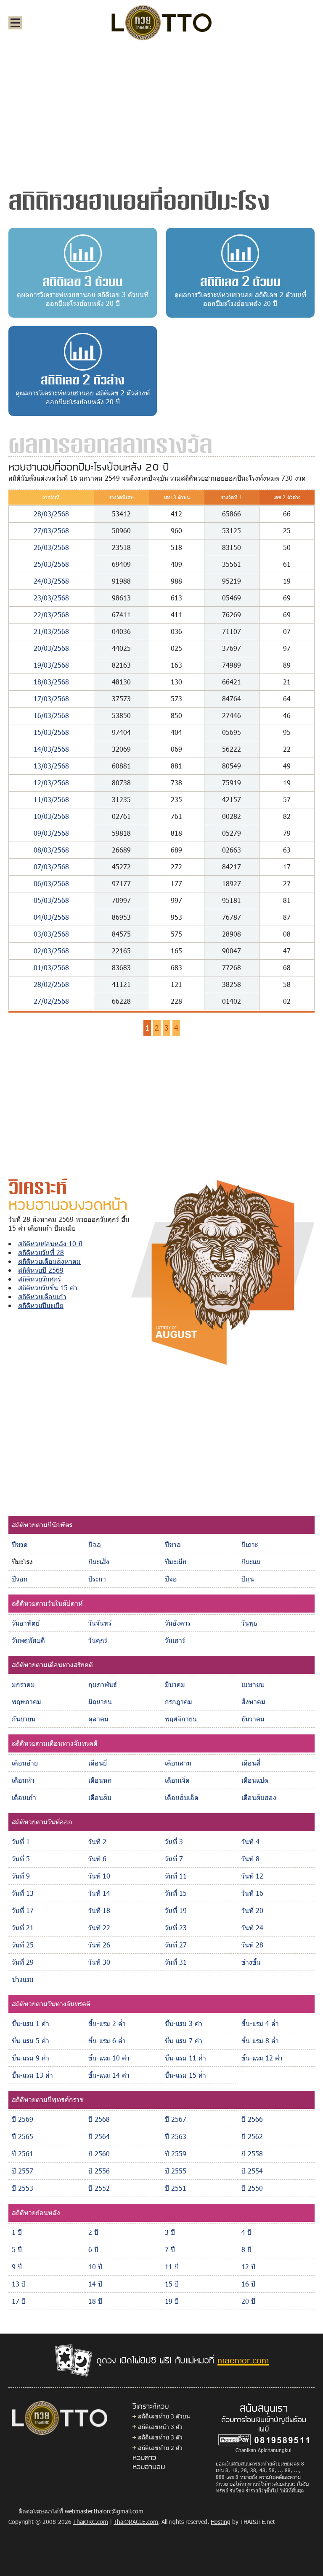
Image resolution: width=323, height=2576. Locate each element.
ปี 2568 (99, 2119)
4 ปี (246, 2232)
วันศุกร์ (98, 1640)
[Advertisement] (161, 111)
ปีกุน (248, 1579)
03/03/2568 (51, 934)
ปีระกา (97, 1579)
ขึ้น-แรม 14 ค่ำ (109, 2075)
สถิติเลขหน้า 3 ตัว (160, 2427)
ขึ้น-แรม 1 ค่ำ (30, 2023)
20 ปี (248, 2301)
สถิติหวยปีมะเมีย (41, 1305)
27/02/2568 (51, 1001)
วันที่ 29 (23, 1962)
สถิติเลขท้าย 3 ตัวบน (164, 2416)
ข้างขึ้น (251, 1962)
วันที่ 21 (23, 1927)
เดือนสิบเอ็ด (182, 1797)
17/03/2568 (51, 699)
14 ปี (95, 2284)
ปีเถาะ (250, 1544)
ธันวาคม (253, 1719)
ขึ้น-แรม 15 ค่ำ (185, 2075)
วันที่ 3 (174, 1841)
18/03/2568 (51, 682)
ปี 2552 (99, 2188)
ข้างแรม (23, 1979)
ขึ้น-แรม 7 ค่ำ (184, 2041)
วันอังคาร (178, 1623)
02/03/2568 (51, 951)
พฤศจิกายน (181, 1719)
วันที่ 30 (99, 1962)
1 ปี (17, 2232)
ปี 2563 (176, 2136)
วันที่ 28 (252, 1945)
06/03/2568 (51, 883)
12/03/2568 (51, 783)
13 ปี (19, 2284)
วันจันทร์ (100, 1623)
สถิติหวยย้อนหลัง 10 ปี (50, 1243)
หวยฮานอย (149, 2466)
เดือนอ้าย (25, 1763)
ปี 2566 (252, 2119)
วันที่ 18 (99, 1910)
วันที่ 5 (21, 1859)
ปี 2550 (252, 2188)
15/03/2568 (51, 732)
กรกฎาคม (179, 1701)
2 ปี (93, 2232)
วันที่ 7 (174, 1859)
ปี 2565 (23, 2136)
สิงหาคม (253, 1701)
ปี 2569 (23, 2119)
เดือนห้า (23, 1780)
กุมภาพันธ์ (103, 1684)
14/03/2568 (51, 749)
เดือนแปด (255, 1780)
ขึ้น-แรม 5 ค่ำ (30, 2041)
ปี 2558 (252, 2154)
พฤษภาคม (26, 1701)
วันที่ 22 (99, 1927)
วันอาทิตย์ (26, 1623)
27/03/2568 (51, 530)
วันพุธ (249, 1623)
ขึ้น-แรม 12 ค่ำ (262, 2058)
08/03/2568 (51, 850)
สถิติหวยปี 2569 (41, 1270)
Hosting (221, 2522)
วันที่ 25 (23, 1945)
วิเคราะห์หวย (151, 2406)
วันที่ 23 (176, 1927)
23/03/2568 (51, 598)
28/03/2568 (51, 514)
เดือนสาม (178, 1763)
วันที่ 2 (97, 1841)
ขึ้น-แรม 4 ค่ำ (260, 2023)
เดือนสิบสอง (259, 1797)
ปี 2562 (252, 2136)
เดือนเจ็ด (177, 1780)
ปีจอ (171, 1579)
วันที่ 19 (176, 1910)
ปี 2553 (23, 2188)
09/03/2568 (51, 833)
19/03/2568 (51, 665)
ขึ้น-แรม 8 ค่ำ (260, 2041)
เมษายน (253, 1684)
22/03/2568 (51, 614)
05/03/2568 (51, 900)
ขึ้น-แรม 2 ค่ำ (107, 2023)
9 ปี (17, 2267)
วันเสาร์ (175, 1640)
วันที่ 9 (21, 1876)
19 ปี (172, 2301)
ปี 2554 (252, 2171)
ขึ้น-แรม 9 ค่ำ (30, 2058)
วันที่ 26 (99, 1945)
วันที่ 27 (176, 1945)
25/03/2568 (51, 564)
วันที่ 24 (252, 1927)
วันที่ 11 (176, 1876)
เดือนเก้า (24, 1797)
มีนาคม (175, 1684)
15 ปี (172, 2284)
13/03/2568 (51, 766)
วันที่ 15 (176, 1893)
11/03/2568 (51, 799)
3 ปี (170, 2232)
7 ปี (170, 2249)
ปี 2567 (176, 2119)
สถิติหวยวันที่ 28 (41, 1252)
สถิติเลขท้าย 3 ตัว (160, 2437)
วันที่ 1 (21, 1841)
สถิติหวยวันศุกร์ (40, 1279)
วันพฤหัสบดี (28, 1640)
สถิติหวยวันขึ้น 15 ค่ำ (48, 1288)
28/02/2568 (51, 984)
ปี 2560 (99, 2154)
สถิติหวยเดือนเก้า (42, 1296)
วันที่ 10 (99, 1876)
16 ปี (248, 2284)
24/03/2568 (51, 581)
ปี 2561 (23, 2154)
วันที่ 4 (250, 1841)
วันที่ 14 (99, 1893)
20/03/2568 (51, 648)
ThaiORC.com (91, 2522)
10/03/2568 (51, 816)
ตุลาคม (98, 1719)
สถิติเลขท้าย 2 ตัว (160, 2448)
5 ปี (17, 2249)
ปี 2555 (176, 2171)
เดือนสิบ (100, 1797)
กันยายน (24, 1719)
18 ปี (95, 2301)
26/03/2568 (51, 547)
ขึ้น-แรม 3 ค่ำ (184, 2023)
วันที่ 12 (252, 1876)
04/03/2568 (51, 917)
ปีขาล (173, 1544)
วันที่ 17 (23, 1910)
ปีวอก (20, 1579)
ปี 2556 (99, 2171)
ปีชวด (20, 1544)
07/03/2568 (51, 867)
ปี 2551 (176, 2188)
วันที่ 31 (176, 1962)
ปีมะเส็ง (99, 1562)
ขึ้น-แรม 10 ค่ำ (109, 2058)
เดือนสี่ (251, 1763)
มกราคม (23, 1684)
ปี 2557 (23, 2171)
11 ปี (172, 2267)
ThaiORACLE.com (136, 2522)
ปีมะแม (251, 1562)
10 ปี (95, 2267)
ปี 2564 (99, 2136)
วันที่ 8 (250, 1859)
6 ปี (93, 2249)
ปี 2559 (176, 2154)
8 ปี (246, 2249)
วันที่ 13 (23, 1893)
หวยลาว (144, 2457)
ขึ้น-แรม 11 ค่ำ (185, 2058)
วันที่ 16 (252, 1893)
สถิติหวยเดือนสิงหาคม (49, 1261)
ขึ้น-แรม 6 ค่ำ (107, 2041)
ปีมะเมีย (176, 1562)
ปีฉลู (95, 1544)
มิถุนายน (100, 1701)
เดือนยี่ (98, 1763)
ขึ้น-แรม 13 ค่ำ (32, 2075)
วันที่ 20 (252, 1910)
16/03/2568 (51, 715)
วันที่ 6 (97, 1859)
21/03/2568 (51, 631)
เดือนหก (100, 1780)
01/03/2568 (51, 967)
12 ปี (248, 2267)
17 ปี (19, 2301)
